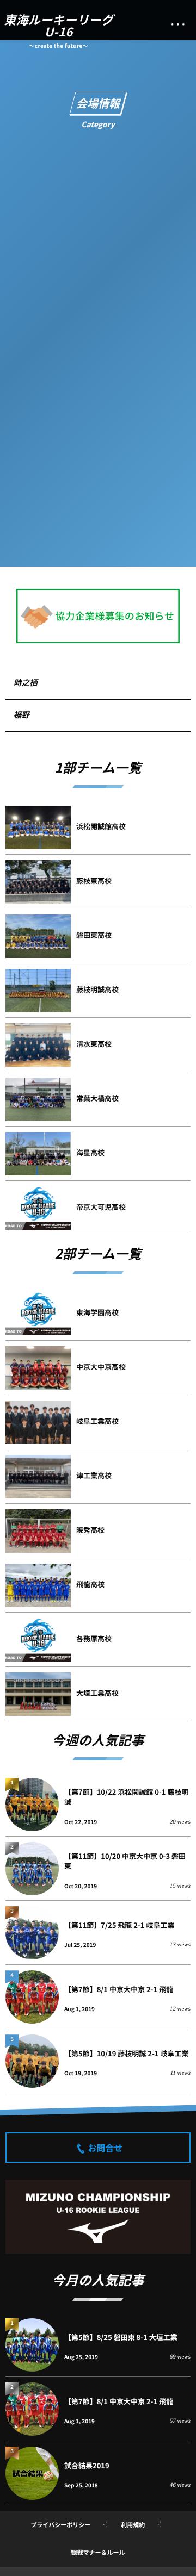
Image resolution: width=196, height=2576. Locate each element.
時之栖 (26, 683)
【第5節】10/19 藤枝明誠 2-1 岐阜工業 (126, 2053)
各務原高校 (94, 1638)
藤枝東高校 (94, 881)
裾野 (22, 715)
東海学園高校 (97, 1312)
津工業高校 (94, 1475)
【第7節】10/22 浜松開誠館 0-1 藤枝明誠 (126, 1797)
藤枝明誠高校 (97, 989)
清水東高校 (94, 1044)
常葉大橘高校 (97, 1098)
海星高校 (90, 1152)
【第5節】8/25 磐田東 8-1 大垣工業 (121, 2337)
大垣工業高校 (97, 1693)
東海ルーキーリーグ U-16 (59, 26)
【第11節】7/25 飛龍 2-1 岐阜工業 (119, 1925)
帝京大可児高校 (101, 1207)
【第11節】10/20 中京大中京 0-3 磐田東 (125, 1861)
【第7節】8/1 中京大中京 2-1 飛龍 (119, 1989)
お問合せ (105, 2148)
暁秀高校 (90, 1530)
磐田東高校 (94, 935)
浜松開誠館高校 (101, 826)
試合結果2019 (87, 2465)
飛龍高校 (90, 1584)
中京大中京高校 (101, 1367)
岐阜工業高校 (97, 1421)
